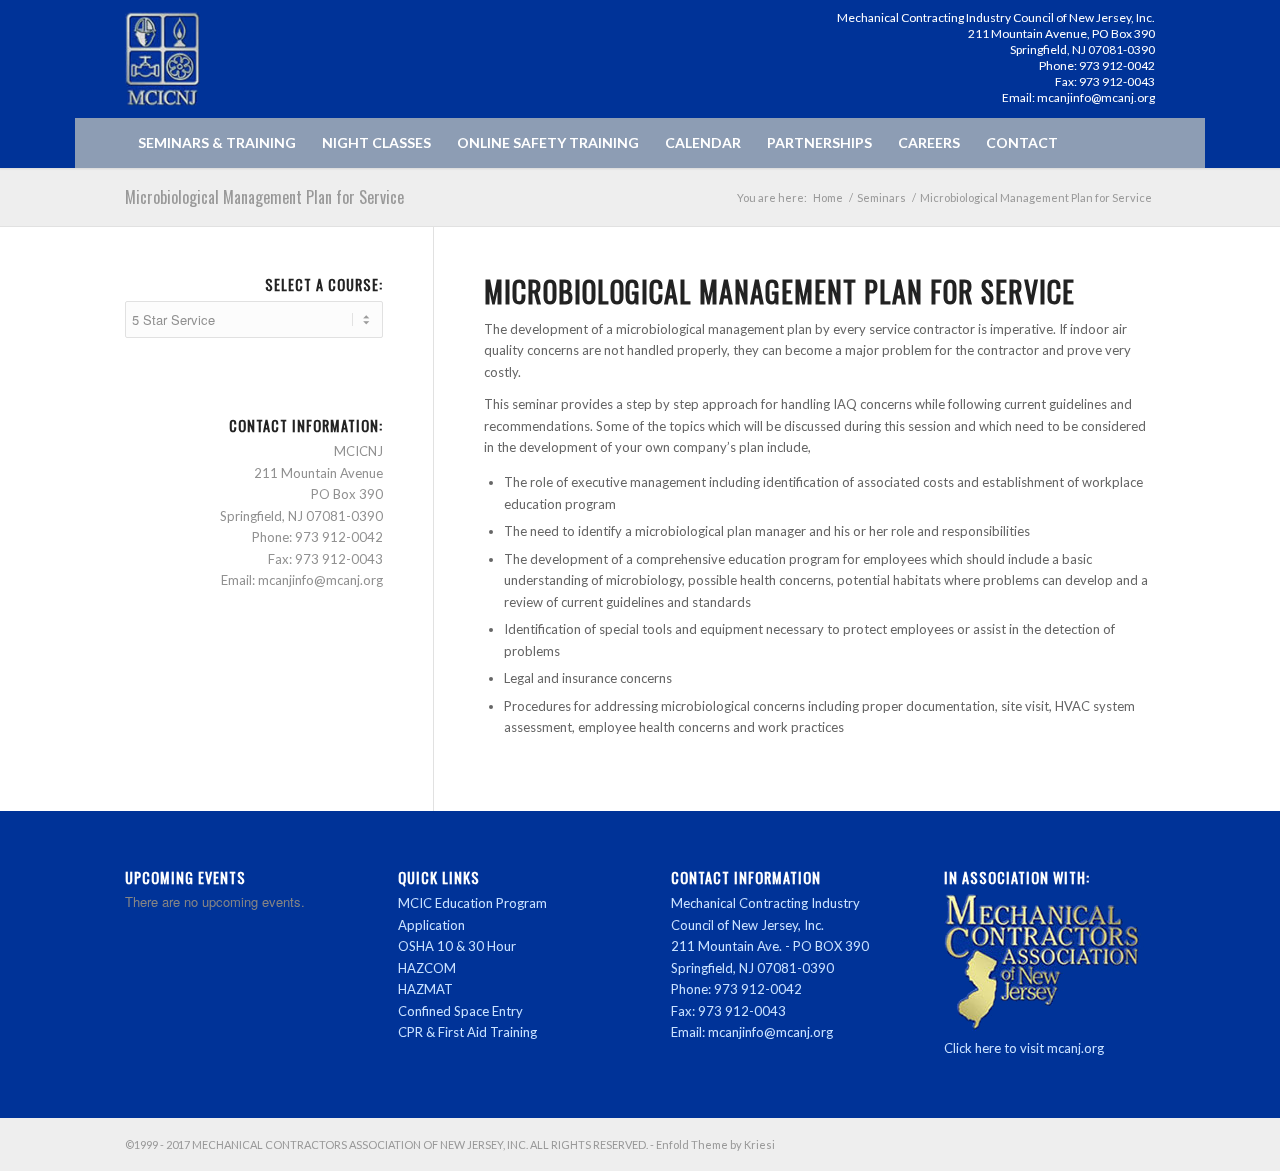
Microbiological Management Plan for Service (264, 197)
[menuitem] (217, 143)
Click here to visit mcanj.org (1024, 1048)
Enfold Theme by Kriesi (715, 1144)
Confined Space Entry (460, 1011)
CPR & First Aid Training (467, 1032)
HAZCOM (427, 968)
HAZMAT (425, 989)
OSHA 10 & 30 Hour (457, 946)
